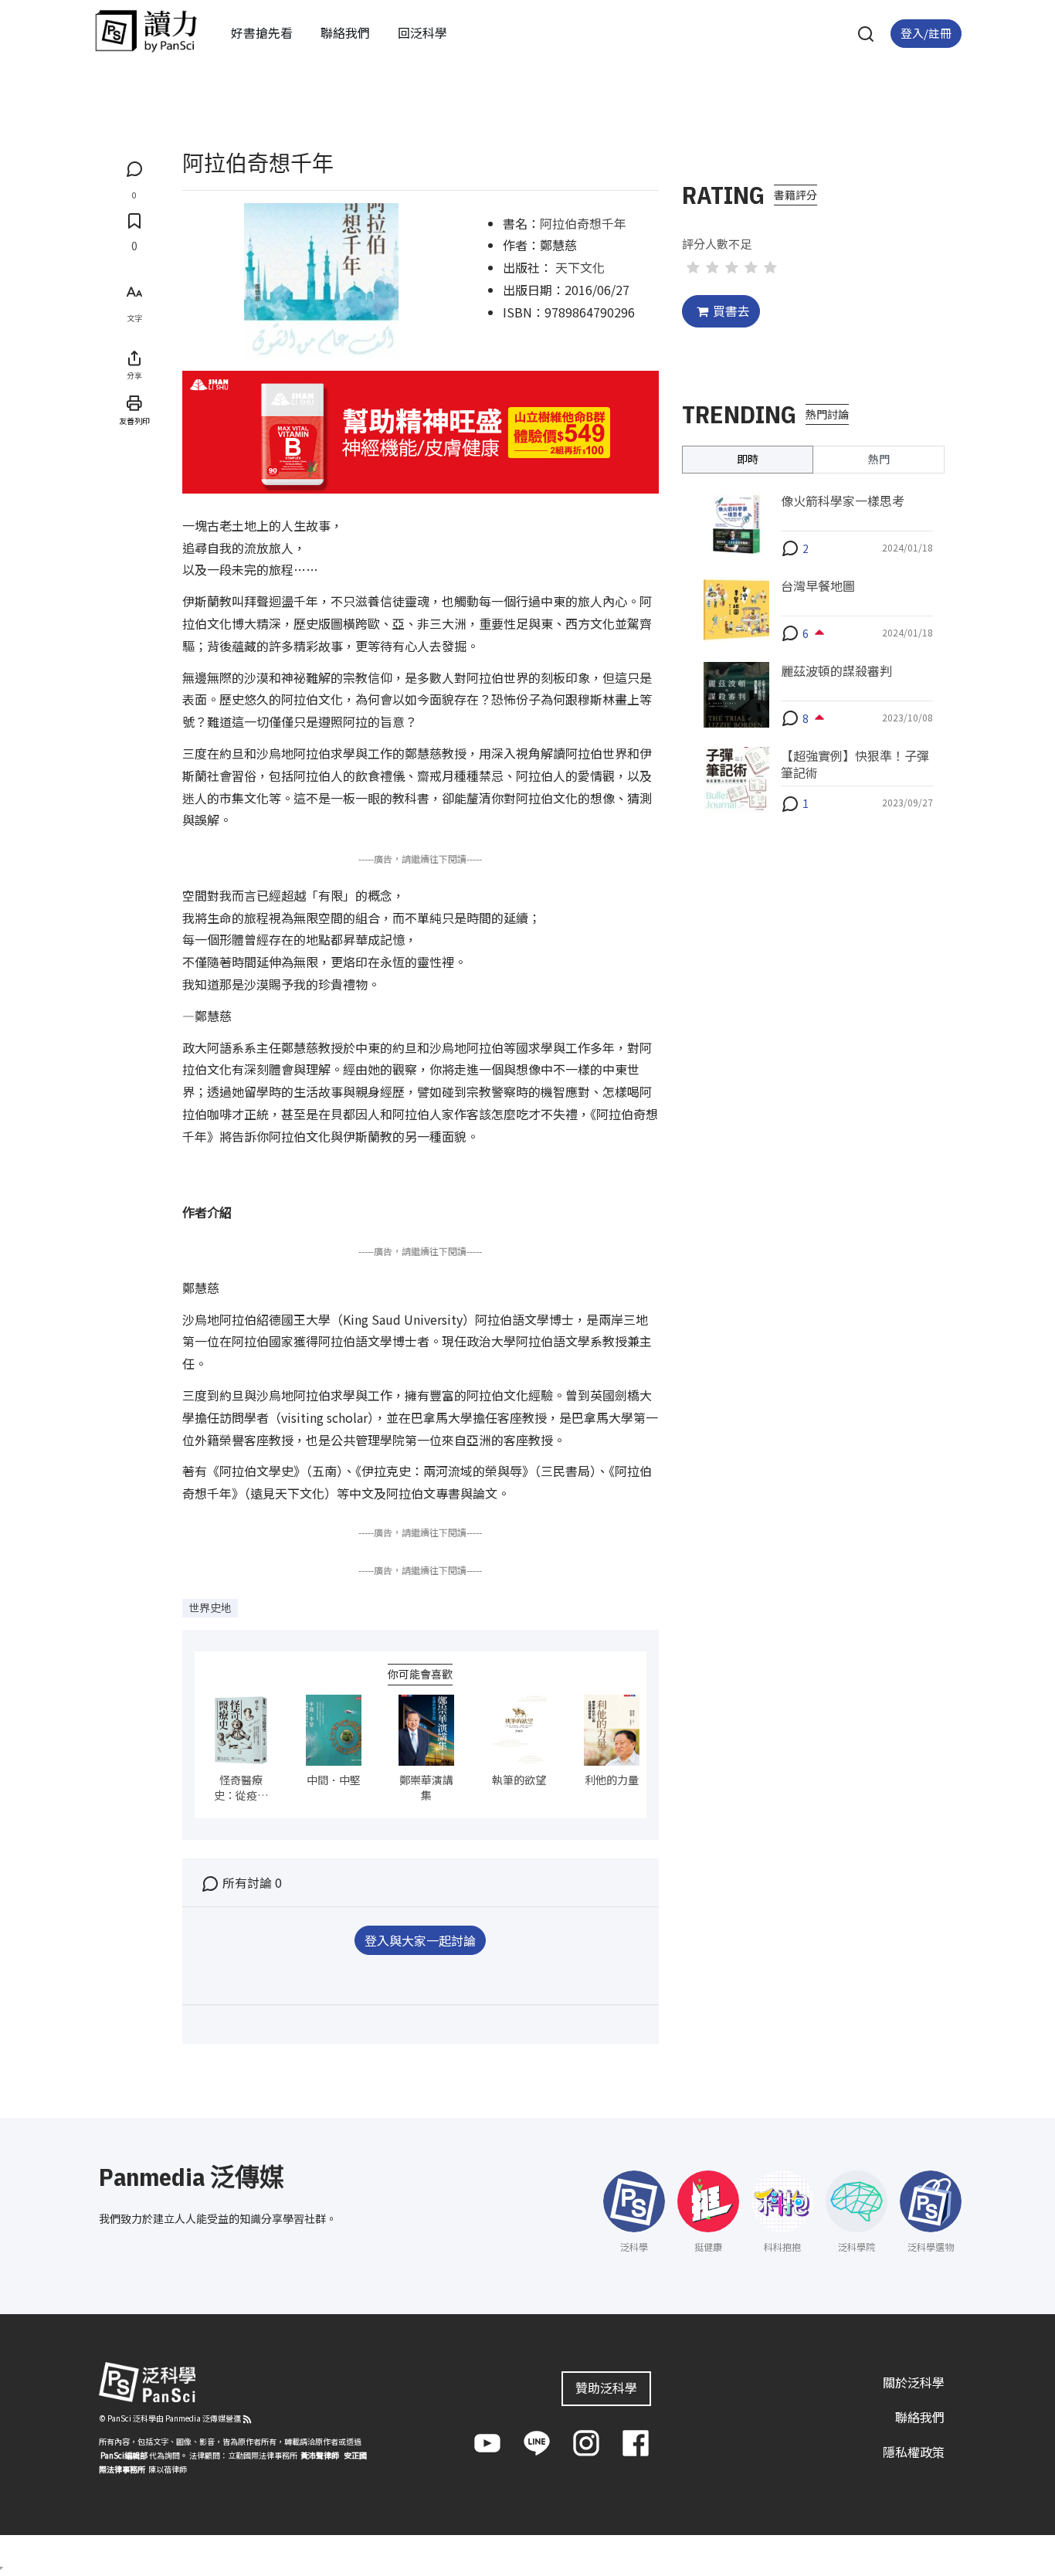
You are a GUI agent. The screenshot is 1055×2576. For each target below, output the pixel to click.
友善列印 (134, 421)
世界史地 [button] (210, 1607)
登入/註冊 (926, 33)
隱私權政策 (914, 2452)
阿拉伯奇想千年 (583, 223)
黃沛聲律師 (320, 2455)
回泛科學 (422, 32)
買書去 (731, 311)
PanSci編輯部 (124, 2455)
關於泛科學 (914, 2382)
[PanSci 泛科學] (146, 31)
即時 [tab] (748, 459)
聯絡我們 (345, 32)
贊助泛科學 (606, 2388)
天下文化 (580, 267)
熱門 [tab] (879, 459)
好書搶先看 (262, 32)
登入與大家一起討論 (420, 1940)
